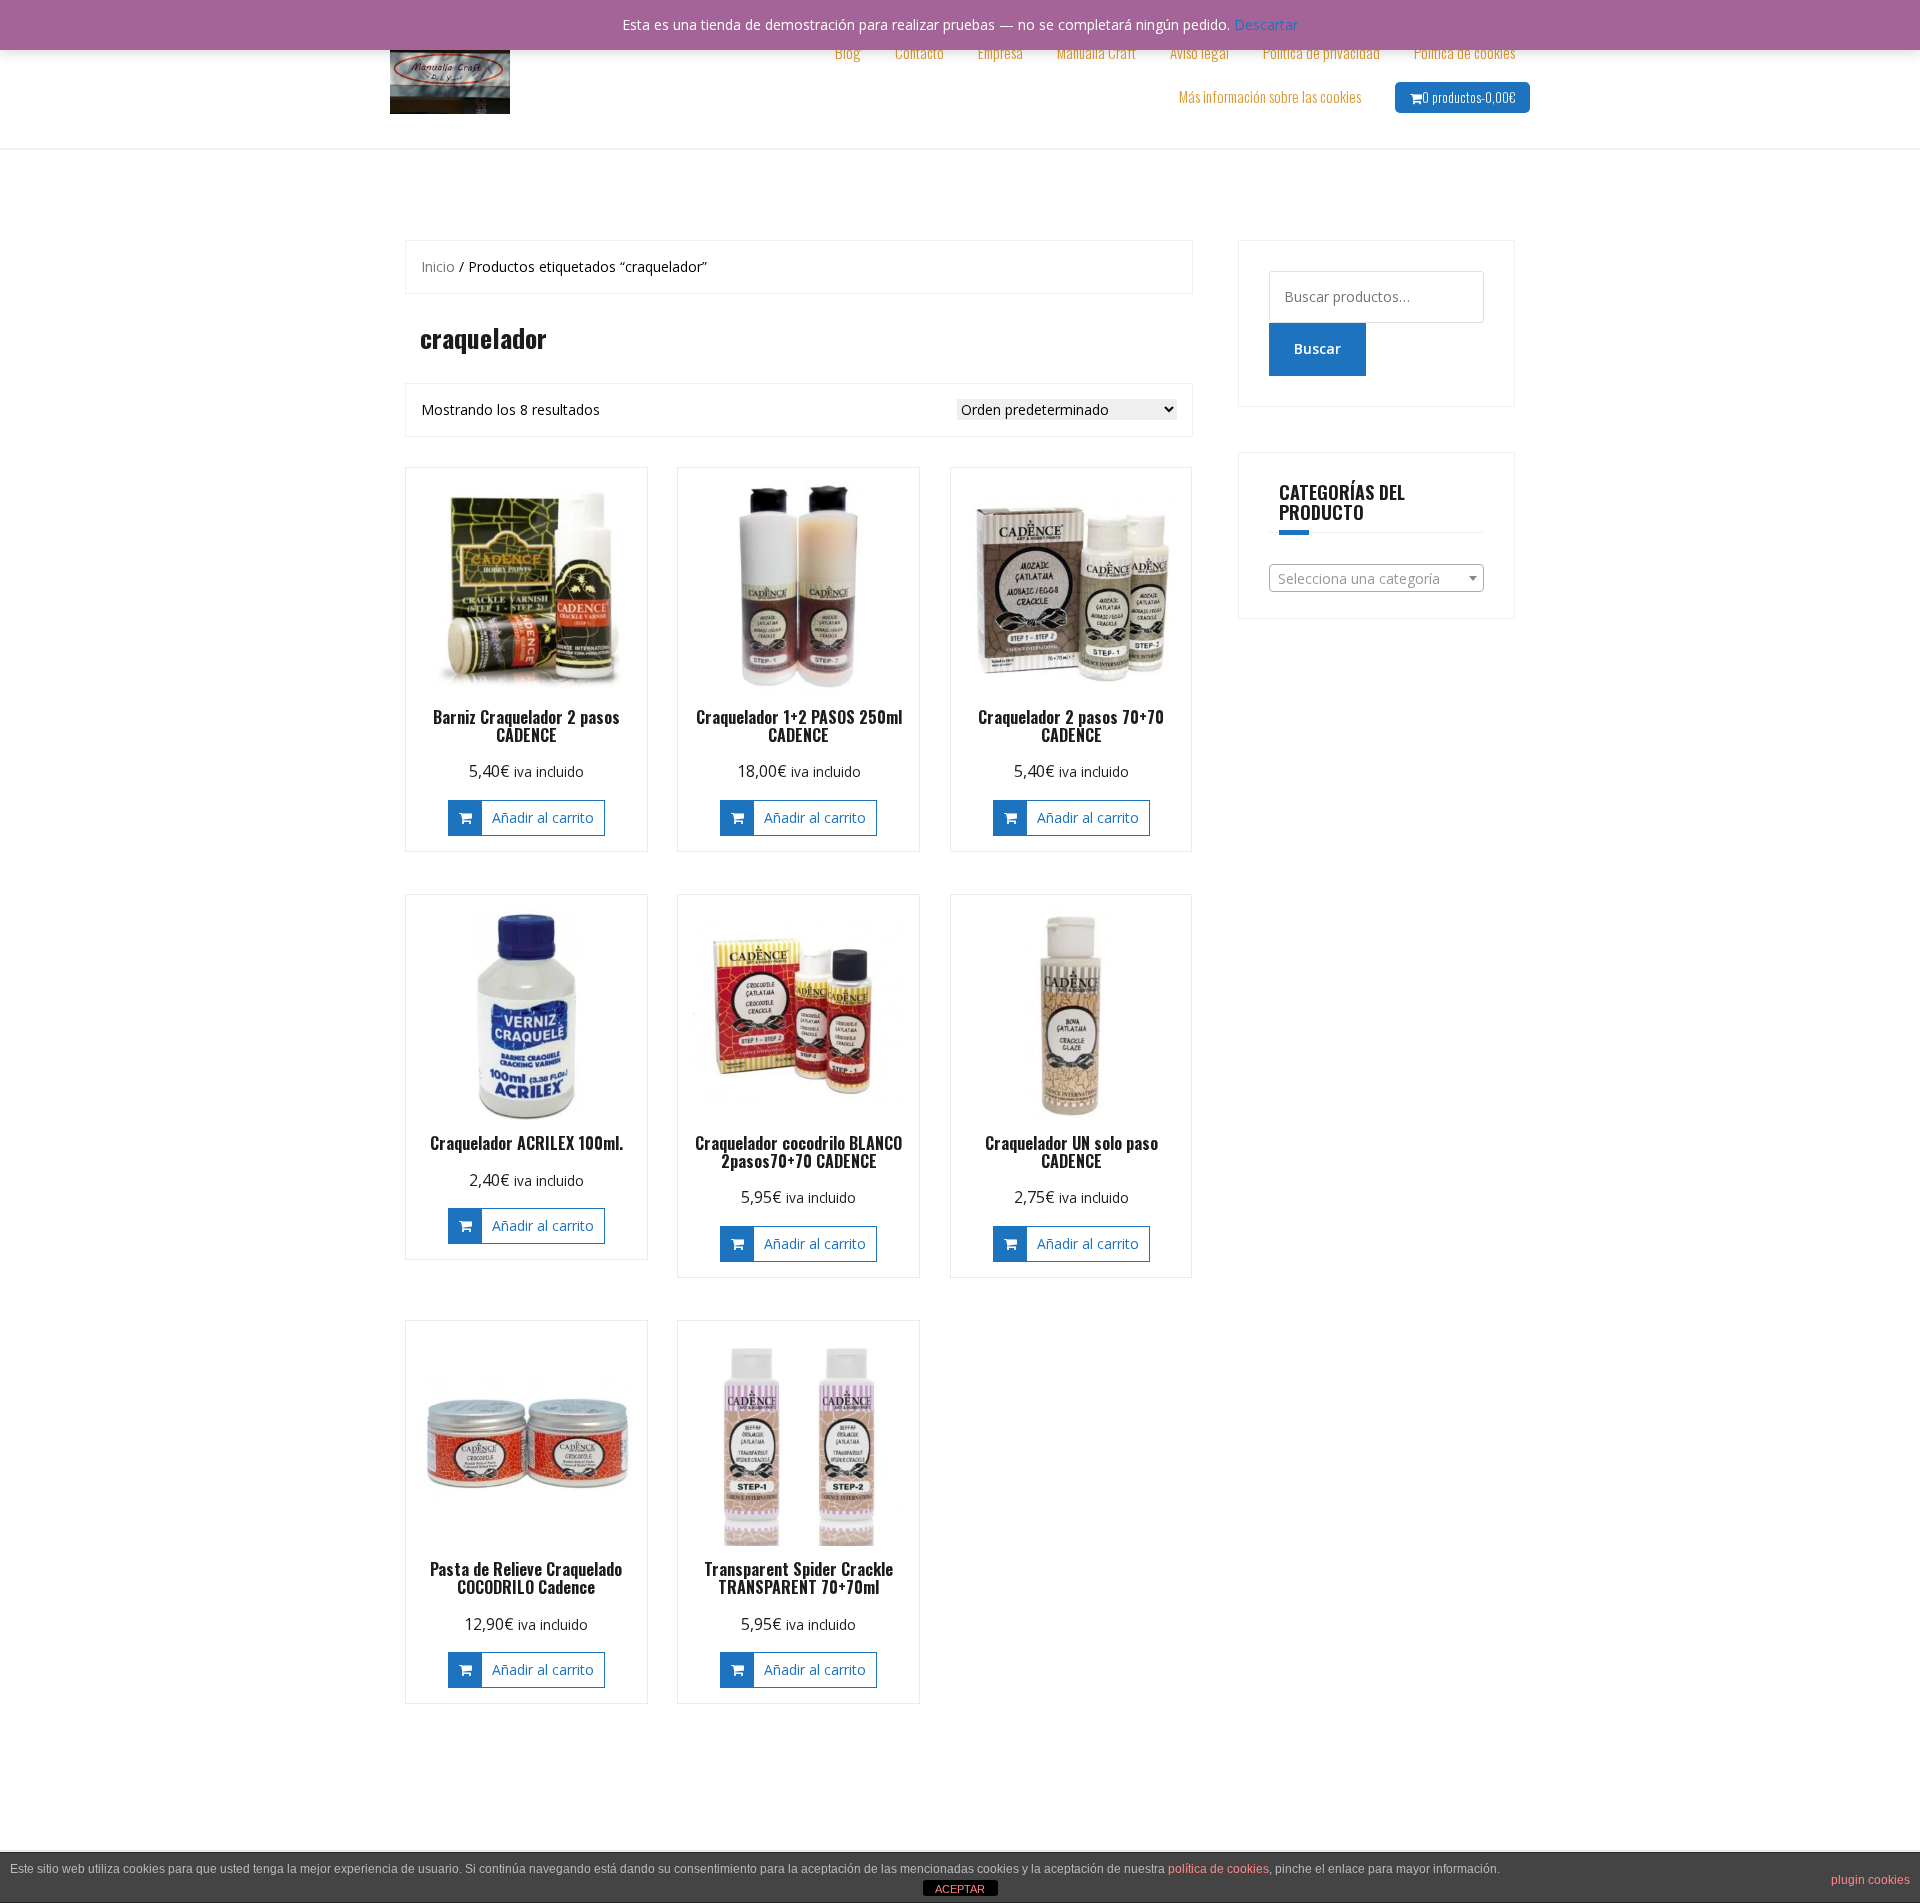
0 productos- (1468, 97)
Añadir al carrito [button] (543, 817)
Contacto (919, 52)
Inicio (438, 266)
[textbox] (1377, 579)
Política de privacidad (1321, 52)
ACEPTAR (960, 1889)
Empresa (1000, 52)
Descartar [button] (1266, 24)
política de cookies (1218, 1869)
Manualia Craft (1096, 52)
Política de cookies (1464, 52)
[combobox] (1377, 578)
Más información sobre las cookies (1270, 96)
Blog (848, 52)
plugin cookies (1870, 1880)
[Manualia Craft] (450, 72)
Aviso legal (1199, 52)
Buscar (1317, 348)
